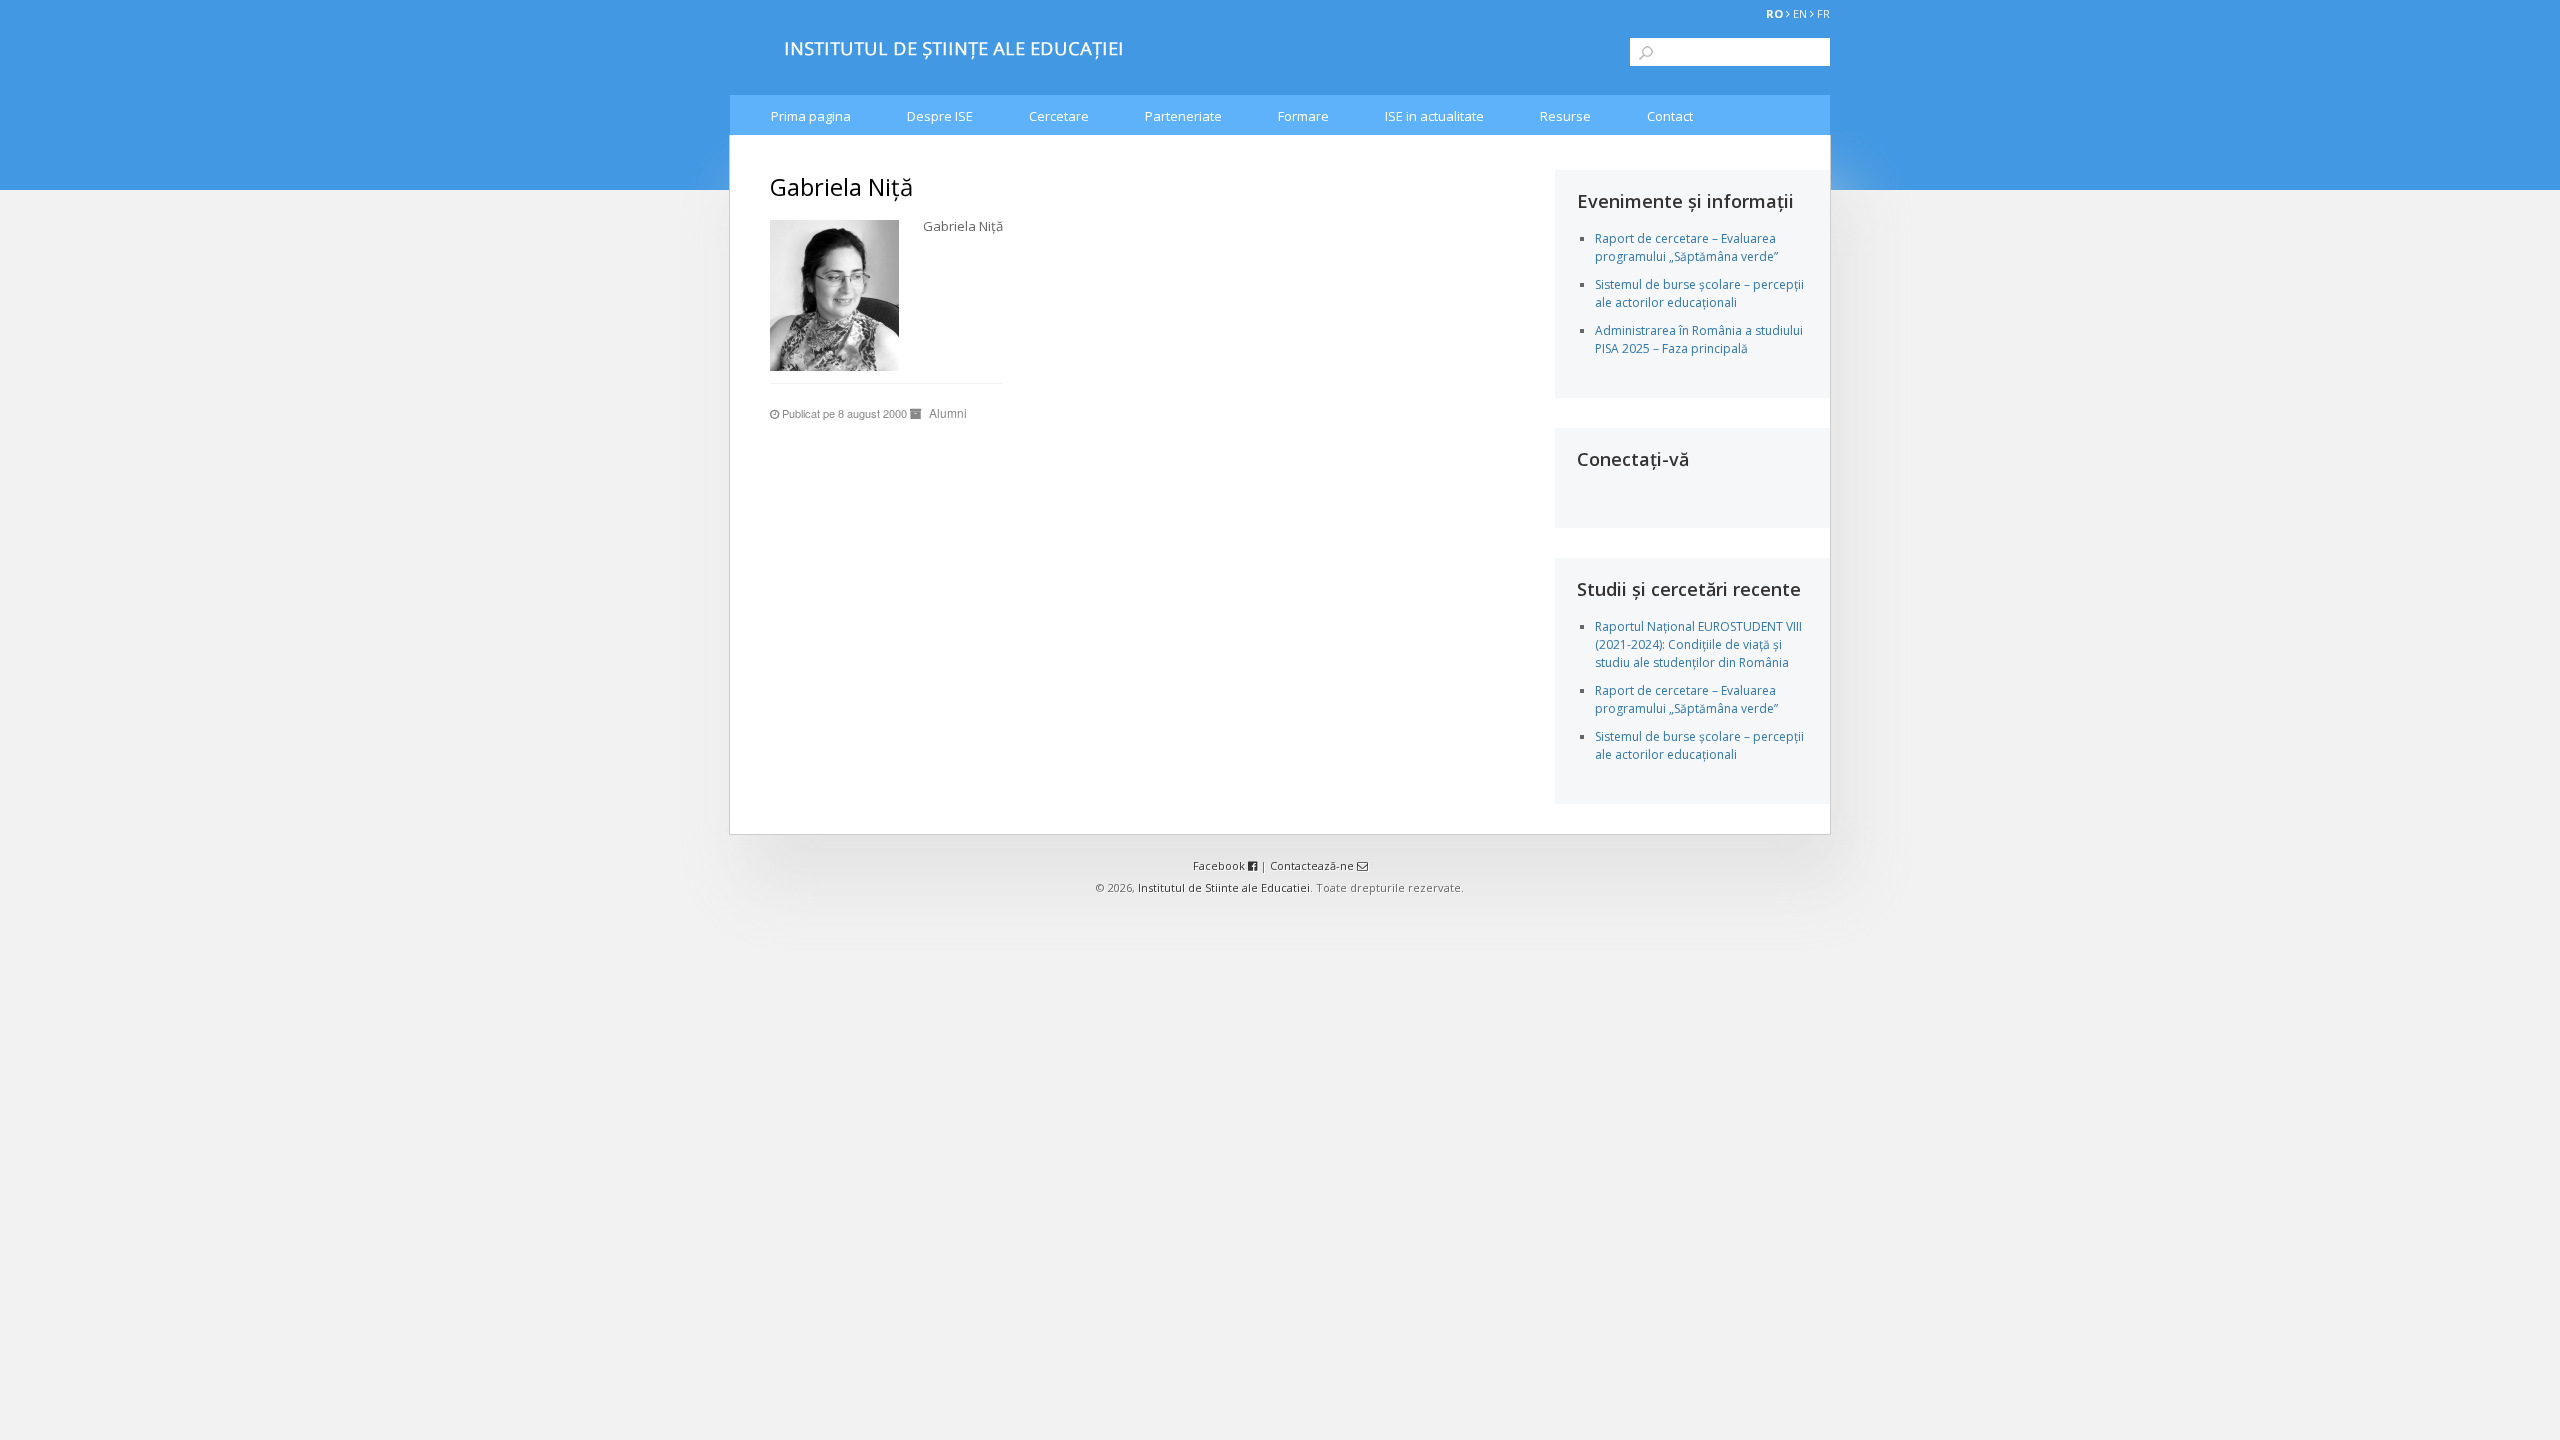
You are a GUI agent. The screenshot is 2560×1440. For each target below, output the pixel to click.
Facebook (1220, 865)
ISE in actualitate (1434, 116)
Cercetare (1059, 116)
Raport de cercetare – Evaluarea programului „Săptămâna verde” (1686, 247)
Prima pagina (811, 116)
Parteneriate (1183, 116)
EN (1800, 13)
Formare (1303, 116)
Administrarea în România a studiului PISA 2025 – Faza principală (1699, 339)
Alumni (948, 412)
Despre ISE (940, 116)
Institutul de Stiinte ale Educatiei (1224, 887)
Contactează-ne (1313, 865)
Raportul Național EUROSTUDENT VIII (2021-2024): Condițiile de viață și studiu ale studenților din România (1698, 644)
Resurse (1565, 116)
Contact (1670, 116)
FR (1823, 13)
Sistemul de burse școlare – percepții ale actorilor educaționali (1699, 293)
